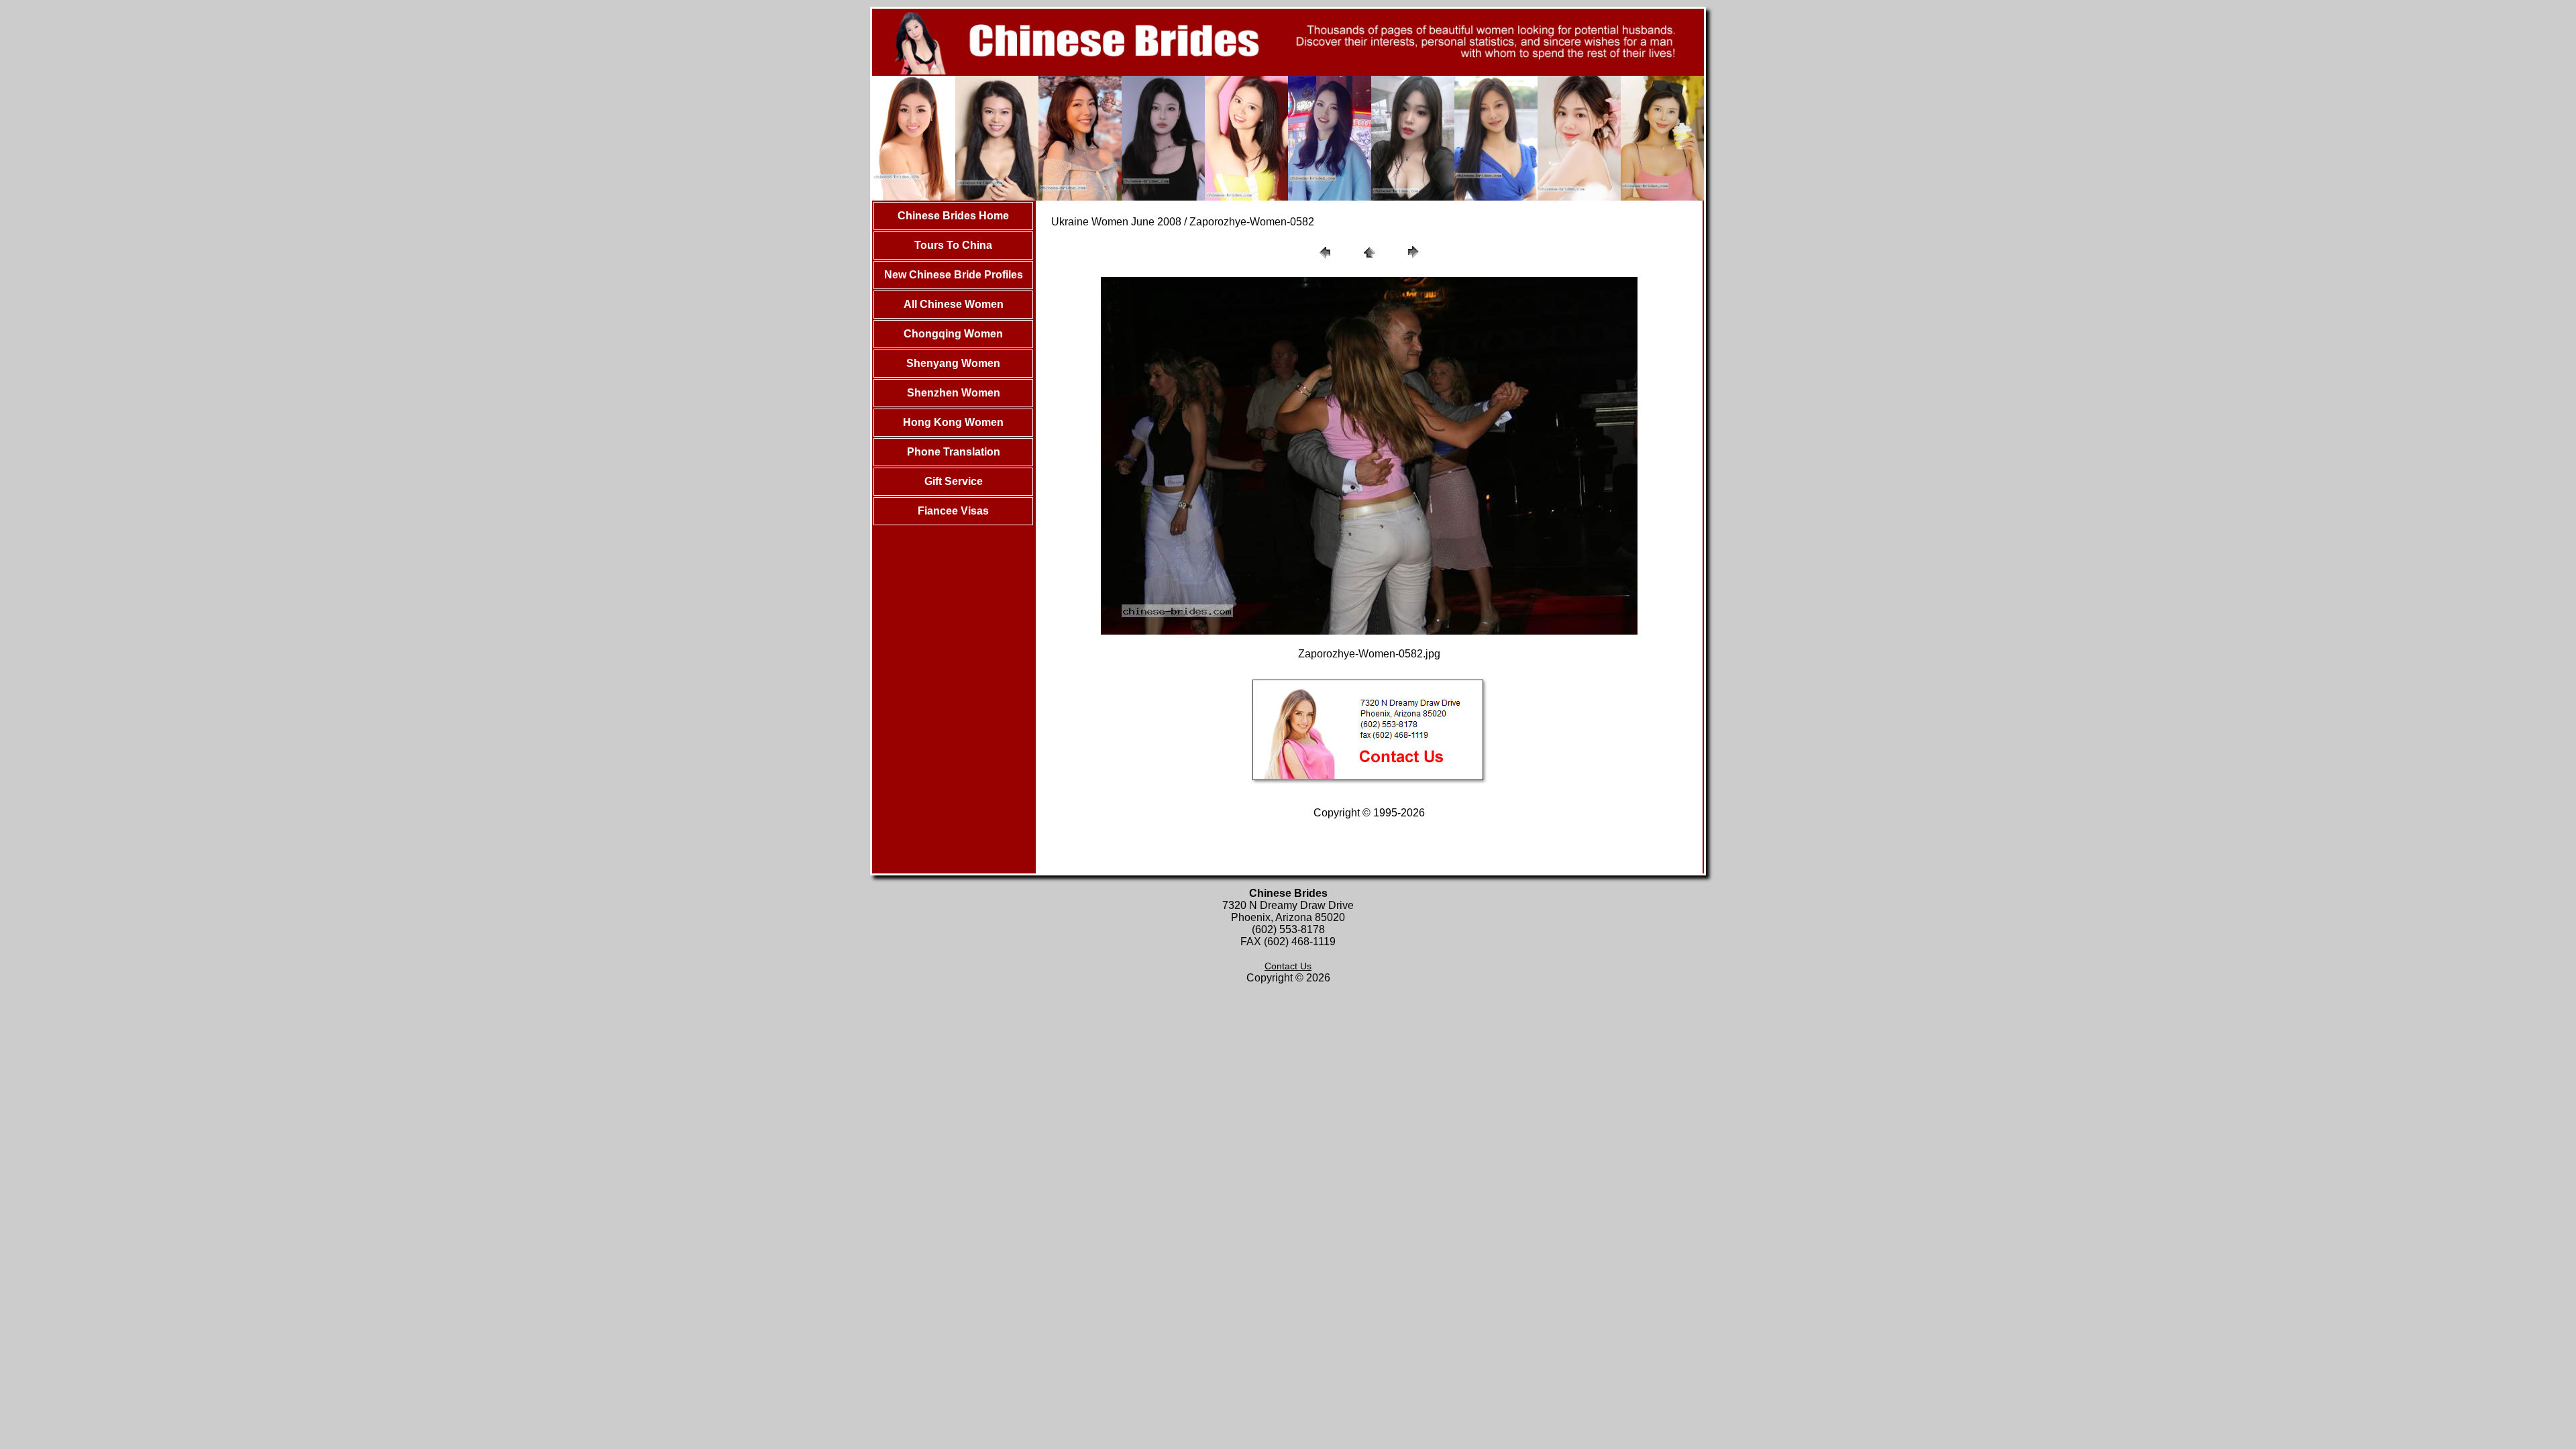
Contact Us (1288, 966)
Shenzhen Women (954, 393)
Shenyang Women (953, 363)
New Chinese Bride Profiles (954, 275)
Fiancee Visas (953, 511)
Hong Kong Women (953, 422)
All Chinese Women (954, 304)
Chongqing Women (953, 334)
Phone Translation (954, 452)
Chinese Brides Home (953, 216)
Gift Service (954, 481)
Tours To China (953, 245)
